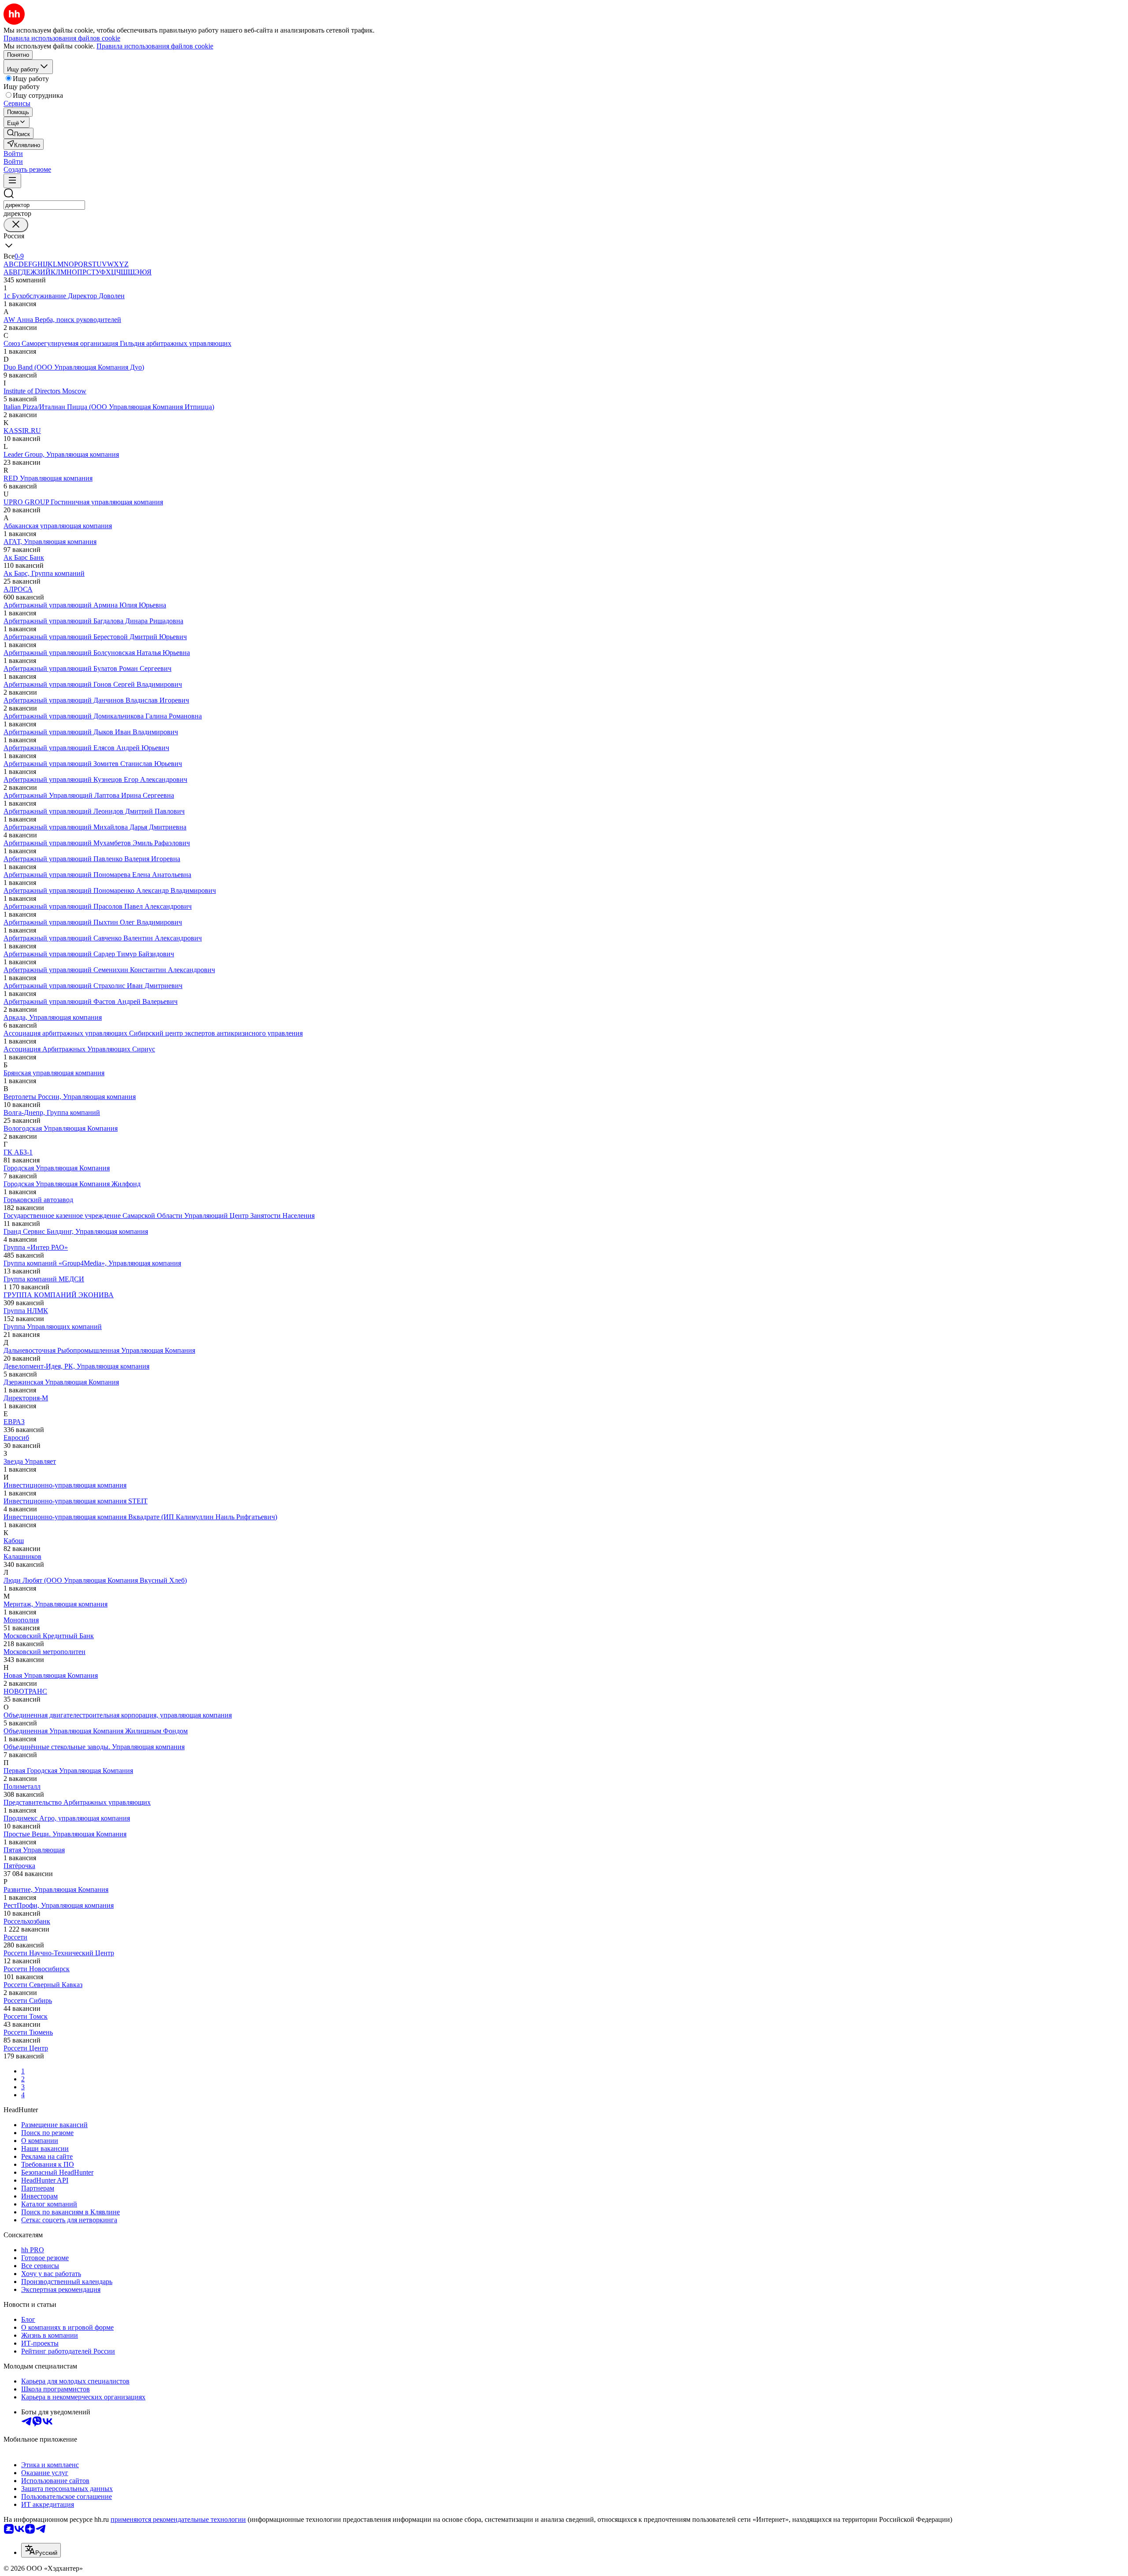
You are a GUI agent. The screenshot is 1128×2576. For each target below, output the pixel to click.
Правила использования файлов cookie (155, 46)
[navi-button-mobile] (12, 181)
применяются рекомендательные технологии (178, 2519)
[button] (13, 154)
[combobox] (44, 205)
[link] (19, 133)
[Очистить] (16, 225)
